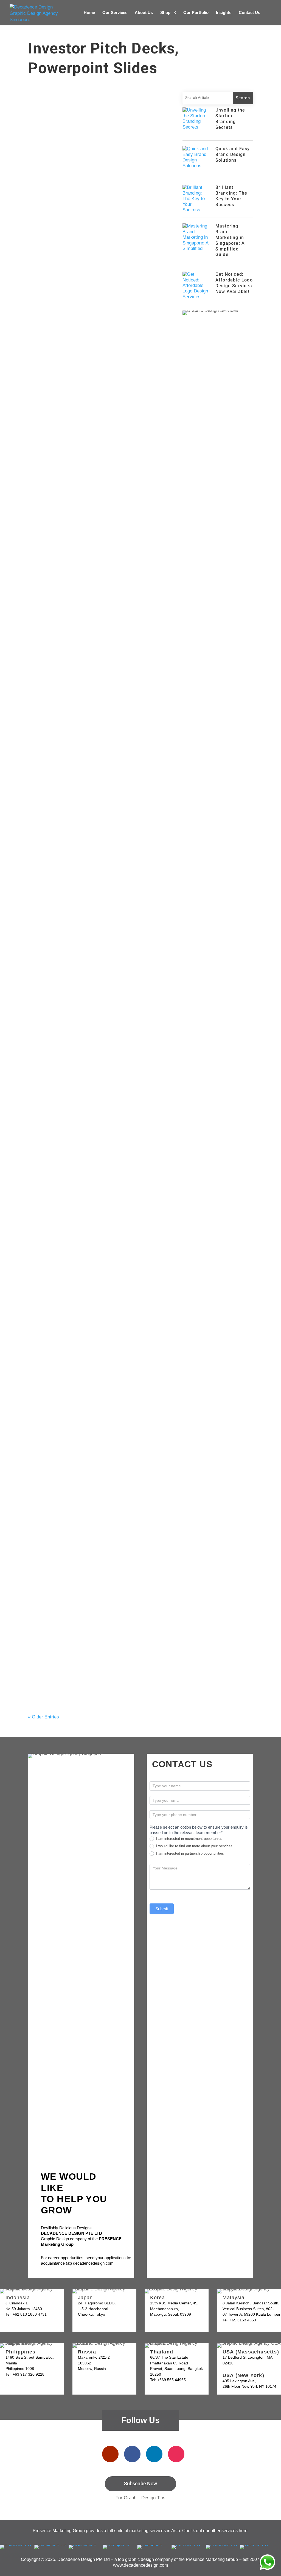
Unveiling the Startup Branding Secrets (82, 196)
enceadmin (46, 204)
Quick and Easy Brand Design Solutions (82, 271)
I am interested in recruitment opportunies (189, 1839)
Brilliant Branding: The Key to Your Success (88, 433)
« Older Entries (43, 1717)
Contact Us (249, 13)
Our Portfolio (196, 13)
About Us (144, 13)
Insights (224, 13)
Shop (165, 13)
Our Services (115, 13)
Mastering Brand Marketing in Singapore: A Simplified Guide (230, 240)
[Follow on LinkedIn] (154, 2454)
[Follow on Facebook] (132, 2454)
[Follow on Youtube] (110, 2454)
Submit (162, 1909)
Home (89, 13)
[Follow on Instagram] (176, 2454)
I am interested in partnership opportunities (189, 1853)
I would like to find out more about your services (194, 1846)
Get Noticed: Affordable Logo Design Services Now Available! (234, 283)
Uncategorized (91, 204)
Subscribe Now (140, 2484)
